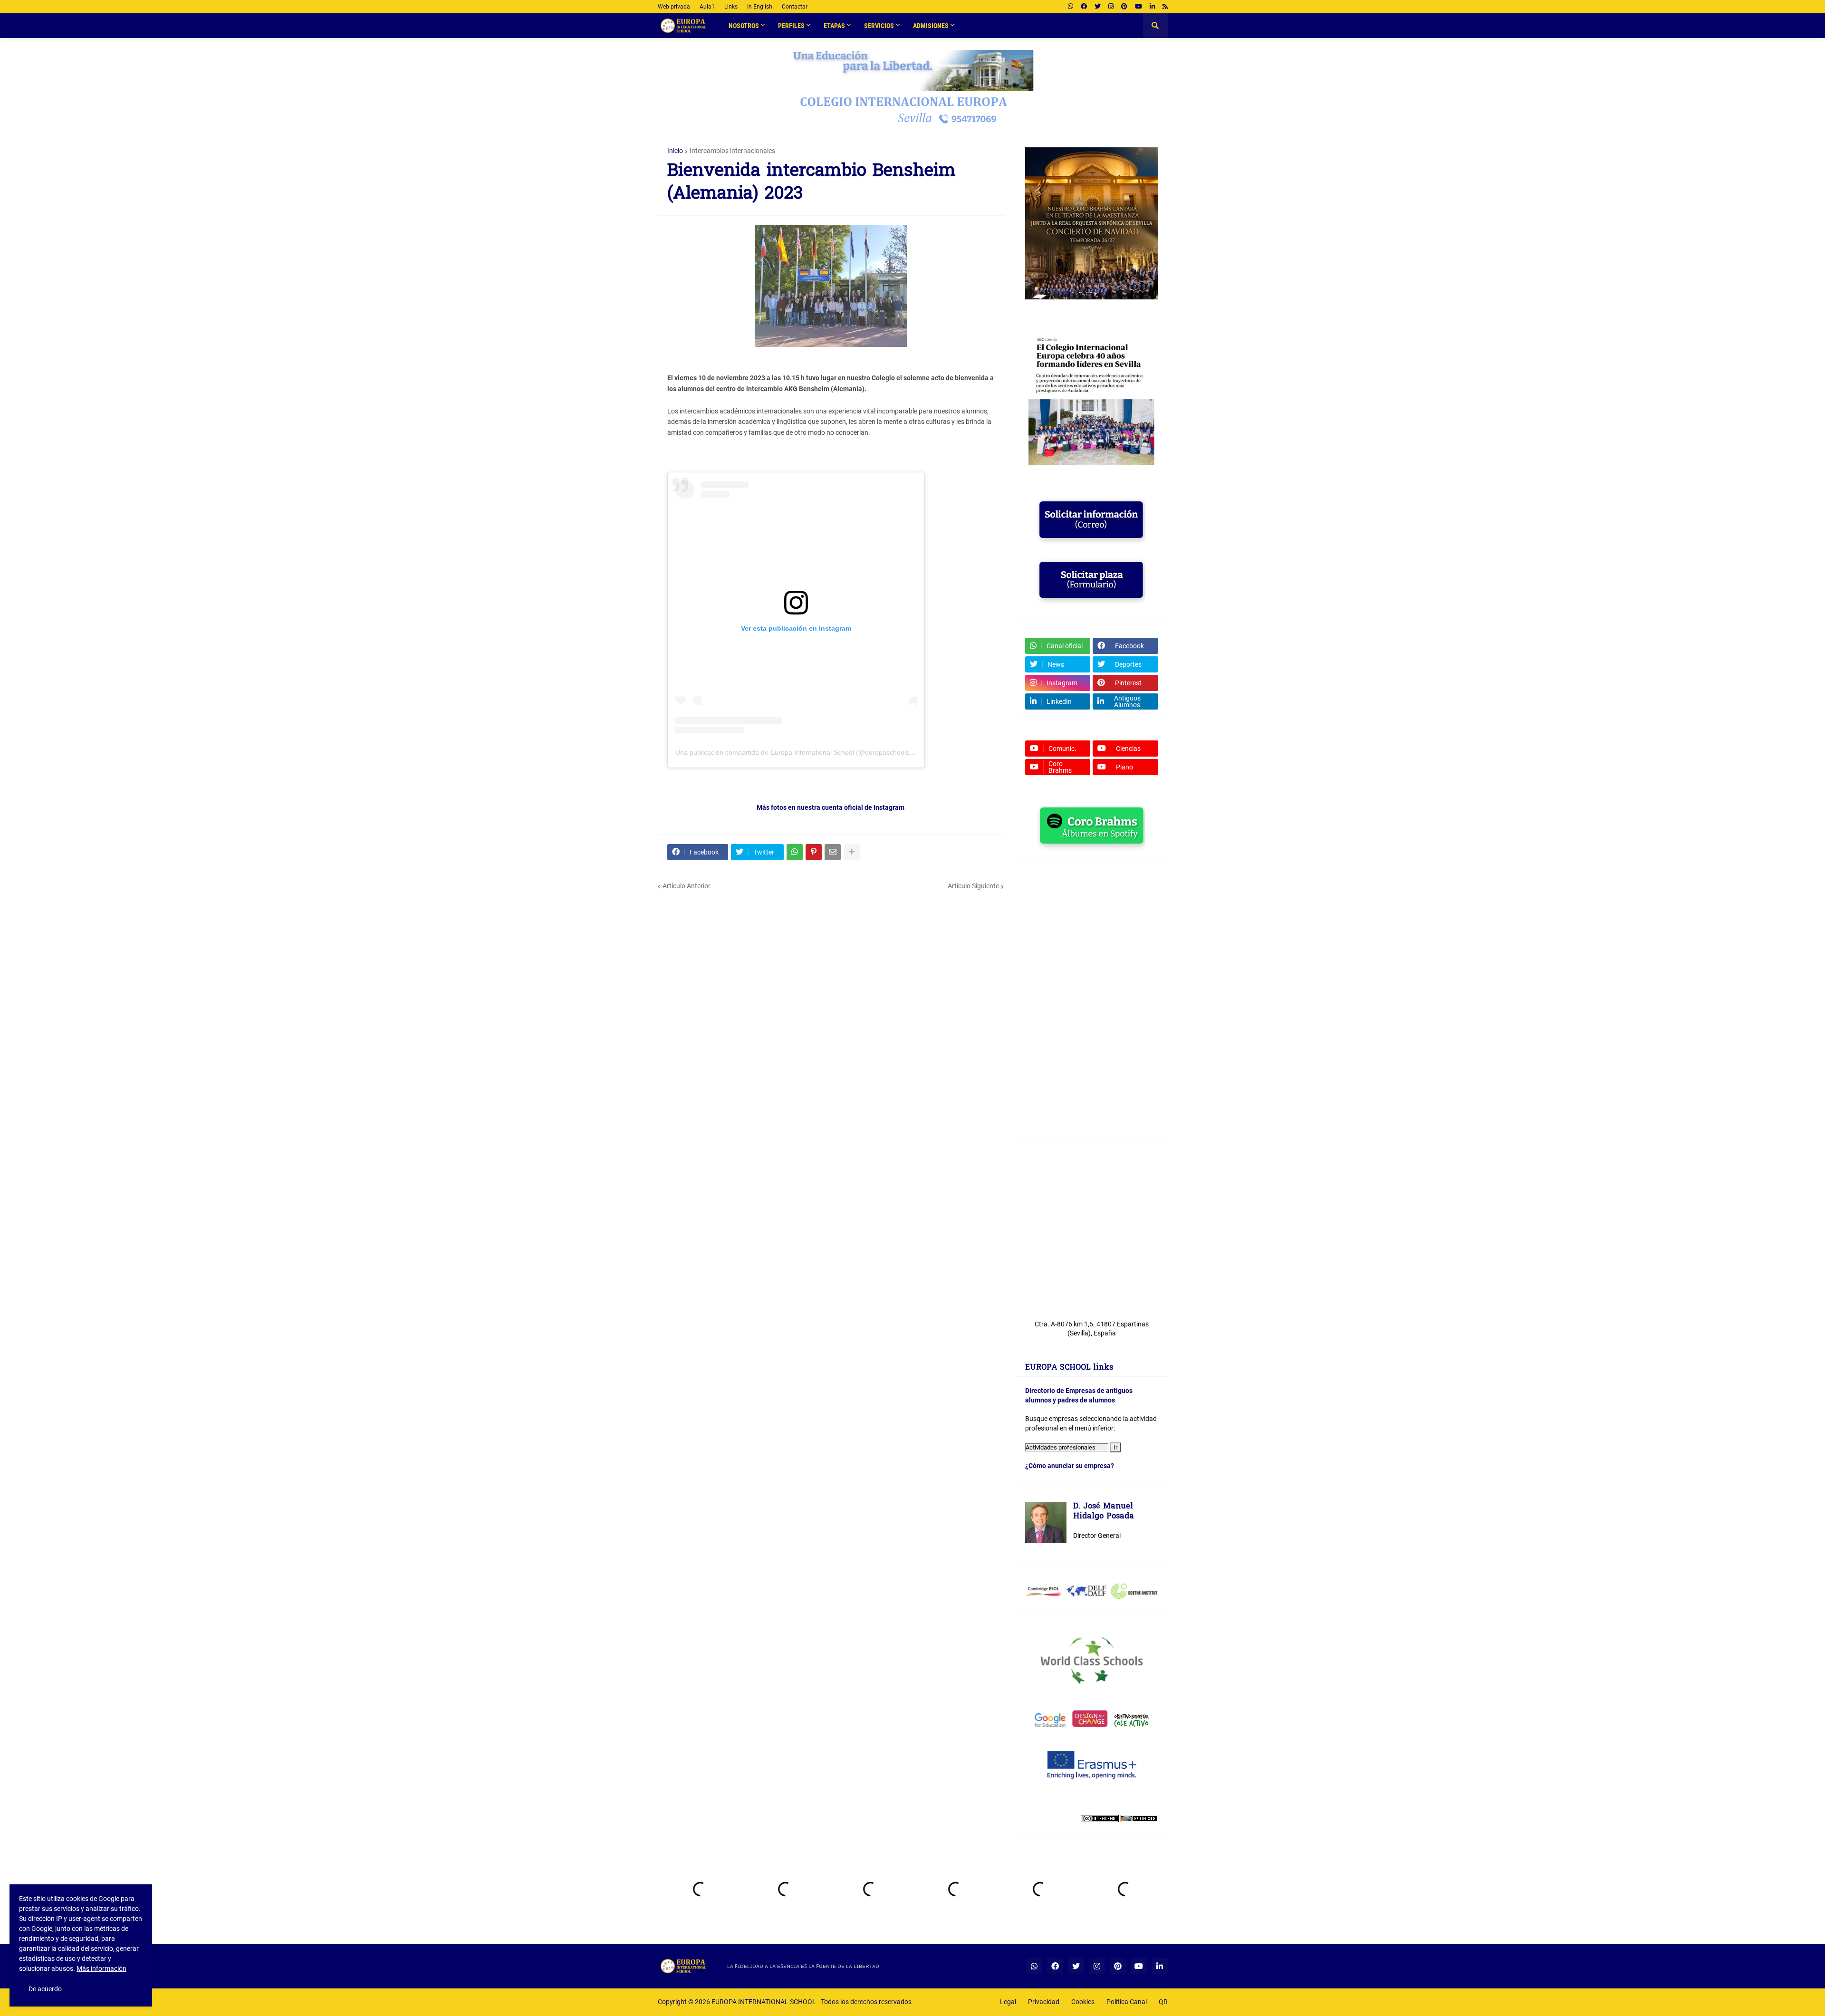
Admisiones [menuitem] (931, 26)
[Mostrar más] (852, 852)
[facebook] (1084, 7)
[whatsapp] (1071, 7)
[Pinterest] (814, 852)
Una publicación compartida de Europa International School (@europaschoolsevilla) (801, 752)
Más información (101, 1968)
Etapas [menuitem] (834, 26)
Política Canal (1127, 2002)
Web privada (674, 7)
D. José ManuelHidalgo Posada (1104, 1512)
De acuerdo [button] (45, 1989)
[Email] (833, 852)
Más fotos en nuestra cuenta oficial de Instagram (831, 807)
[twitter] (1098, 7)
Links (731, 7)
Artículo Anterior (687, 886)
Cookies (1083, 2002)
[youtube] (1138, 7)
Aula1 (707, 7)
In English (760, 7)
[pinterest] (1124, 7)
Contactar (795, 7)
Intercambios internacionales (732, 151)
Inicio (675, 151)
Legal (1008, 2002)
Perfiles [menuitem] (791, 26)
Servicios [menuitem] (879, 26)
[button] (1155, 26)
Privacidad (1044, 2002)
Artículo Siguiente (973, 886)
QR (1163, 2002)
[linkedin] (1152, 7)
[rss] (1165, 7)
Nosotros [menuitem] (744, 26)
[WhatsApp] (795, 852)
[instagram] (1111, 7)
